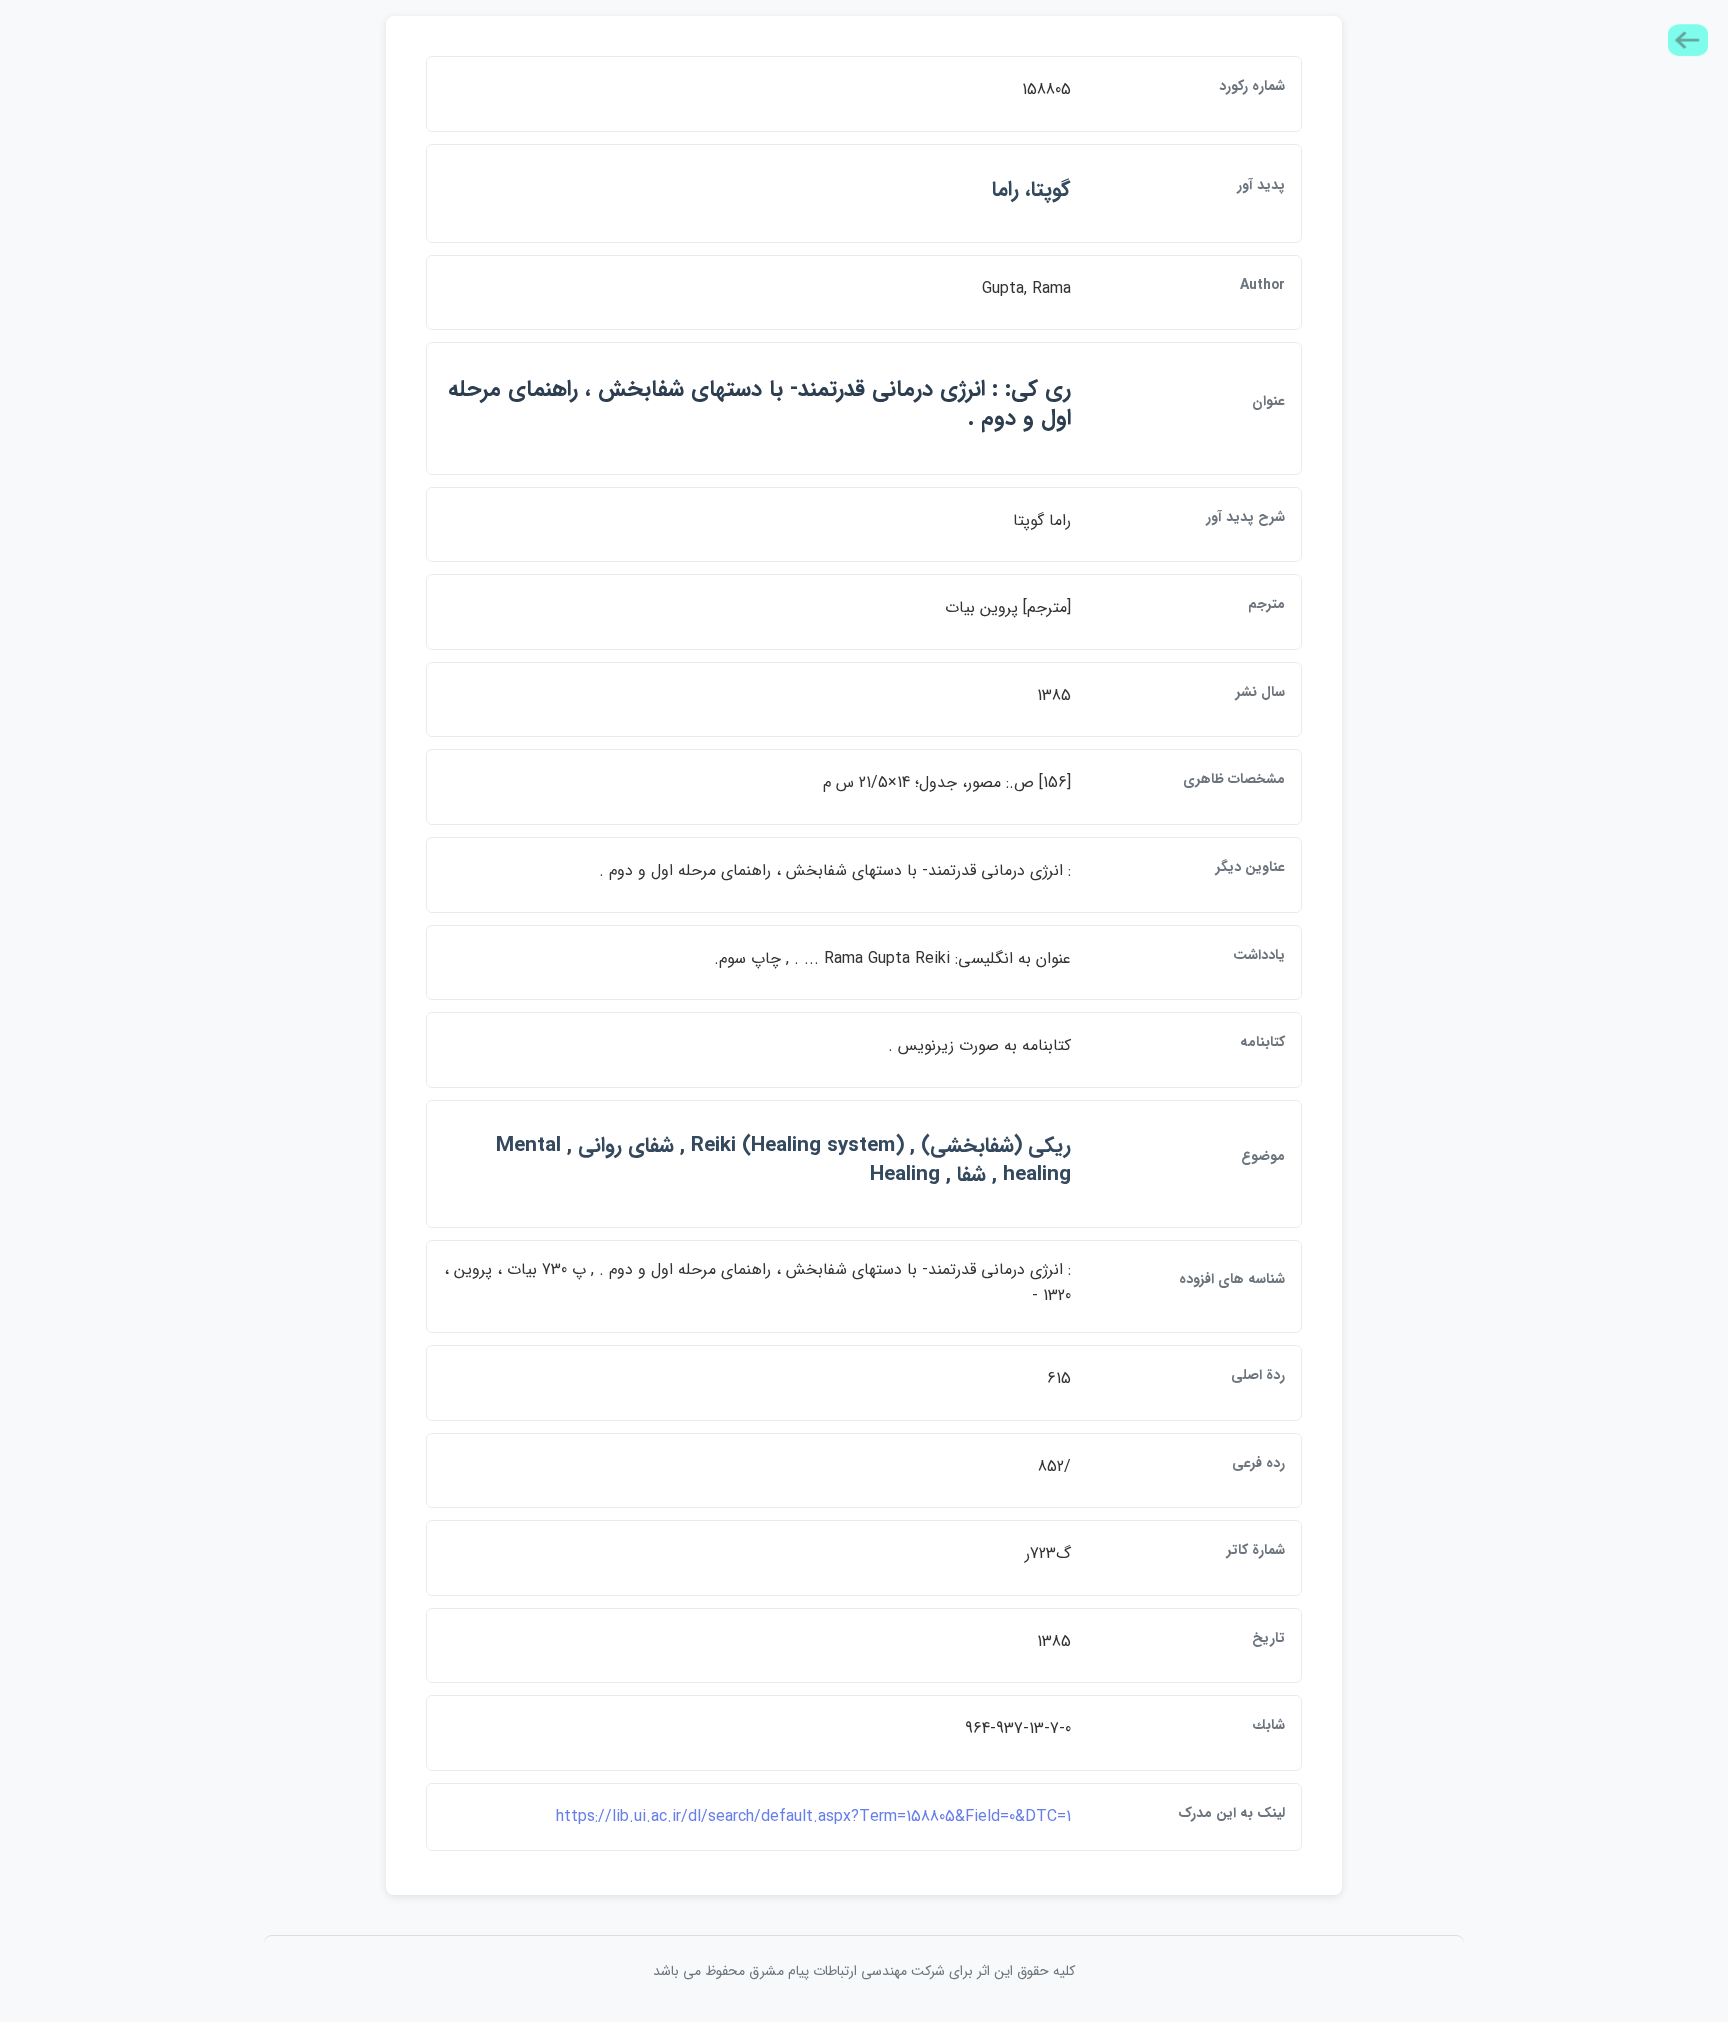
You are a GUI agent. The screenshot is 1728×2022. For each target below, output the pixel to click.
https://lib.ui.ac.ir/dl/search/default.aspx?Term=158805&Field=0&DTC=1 (813, 1816)
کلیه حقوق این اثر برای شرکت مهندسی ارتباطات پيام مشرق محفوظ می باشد (864, 1971)
